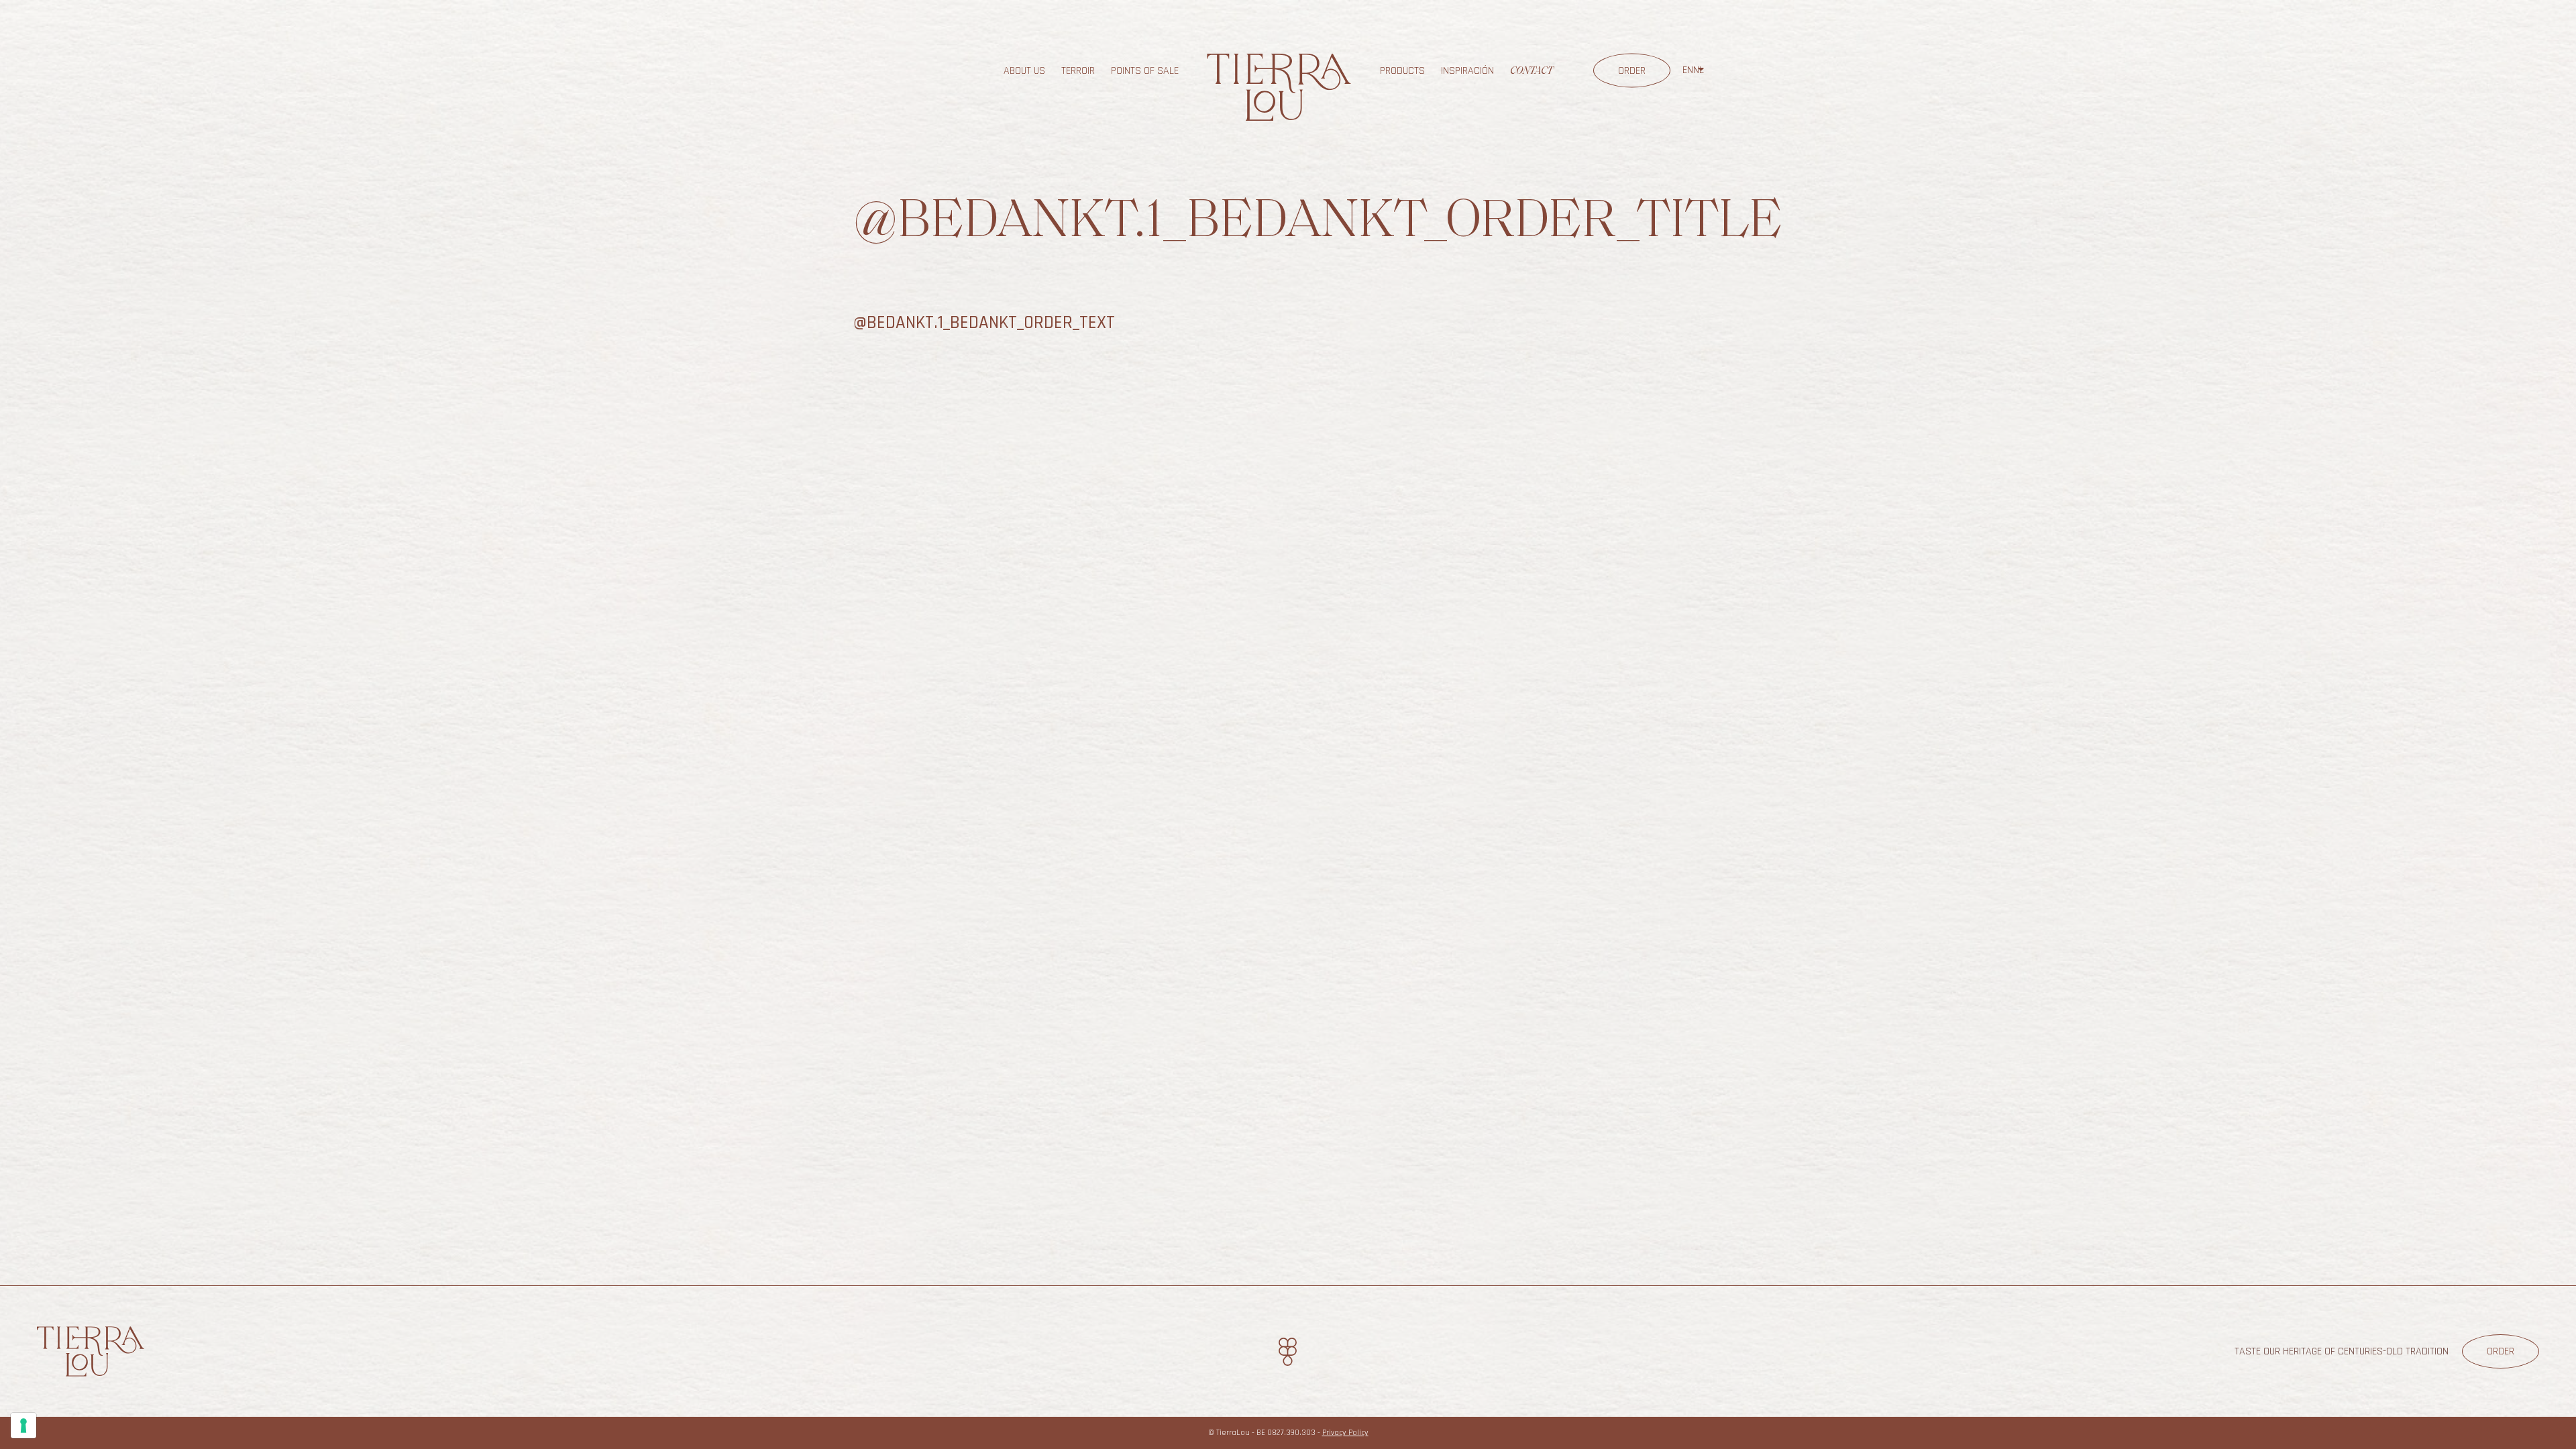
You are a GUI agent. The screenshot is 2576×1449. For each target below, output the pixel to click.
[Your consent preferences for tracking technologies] (23, 1426)
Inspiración (1467, 71)
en (1688, 70)
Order (1632, 71)
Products (1402, 71)
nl (1699, 70)
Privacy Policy (1345, 1433)
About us (1024, 71)
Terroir (1078, 71)
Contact (1532, 71)
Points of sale (1145, 71)
